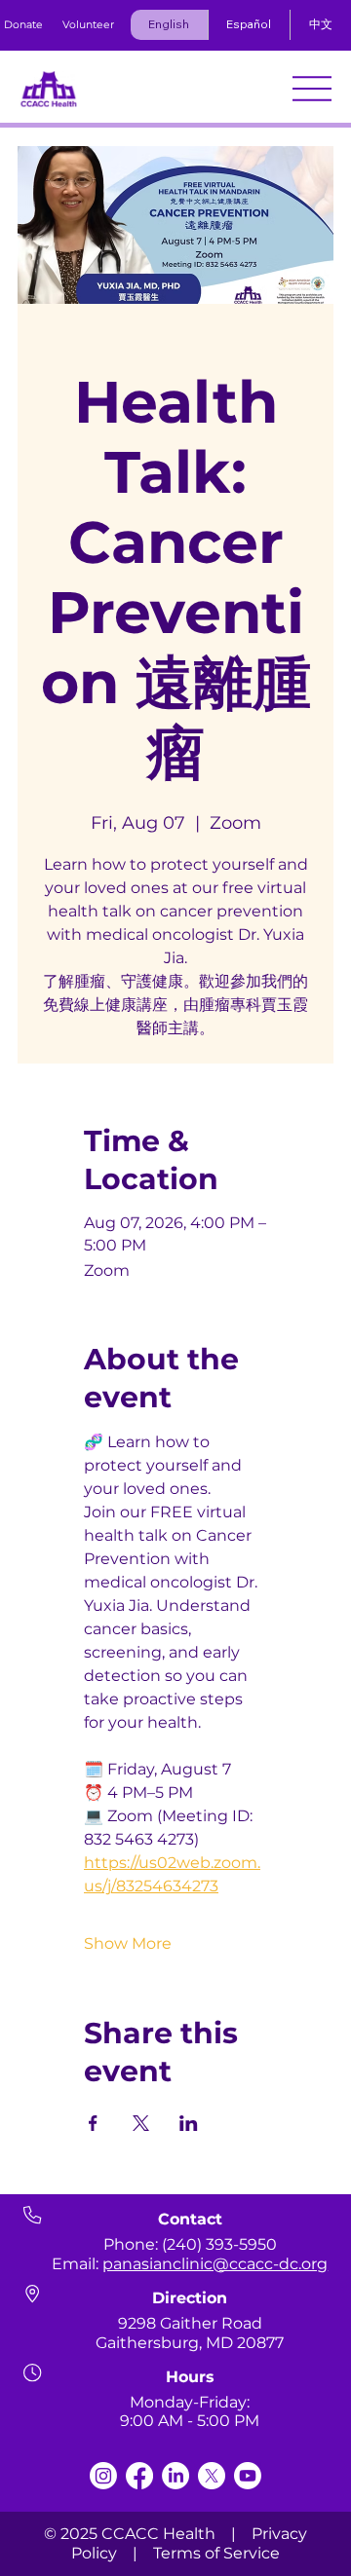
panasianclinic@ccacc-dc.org (215, 2264)
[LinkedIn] (175, 2476)
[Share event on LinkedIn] (189, 2123)
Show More (128, 1943)
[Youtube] (248, 2476)
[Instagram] (103, 2476)
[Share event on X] (141, 2123)
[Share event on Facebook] (93, 2123)
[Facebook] (139, 2476)
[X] (212, 2476)
